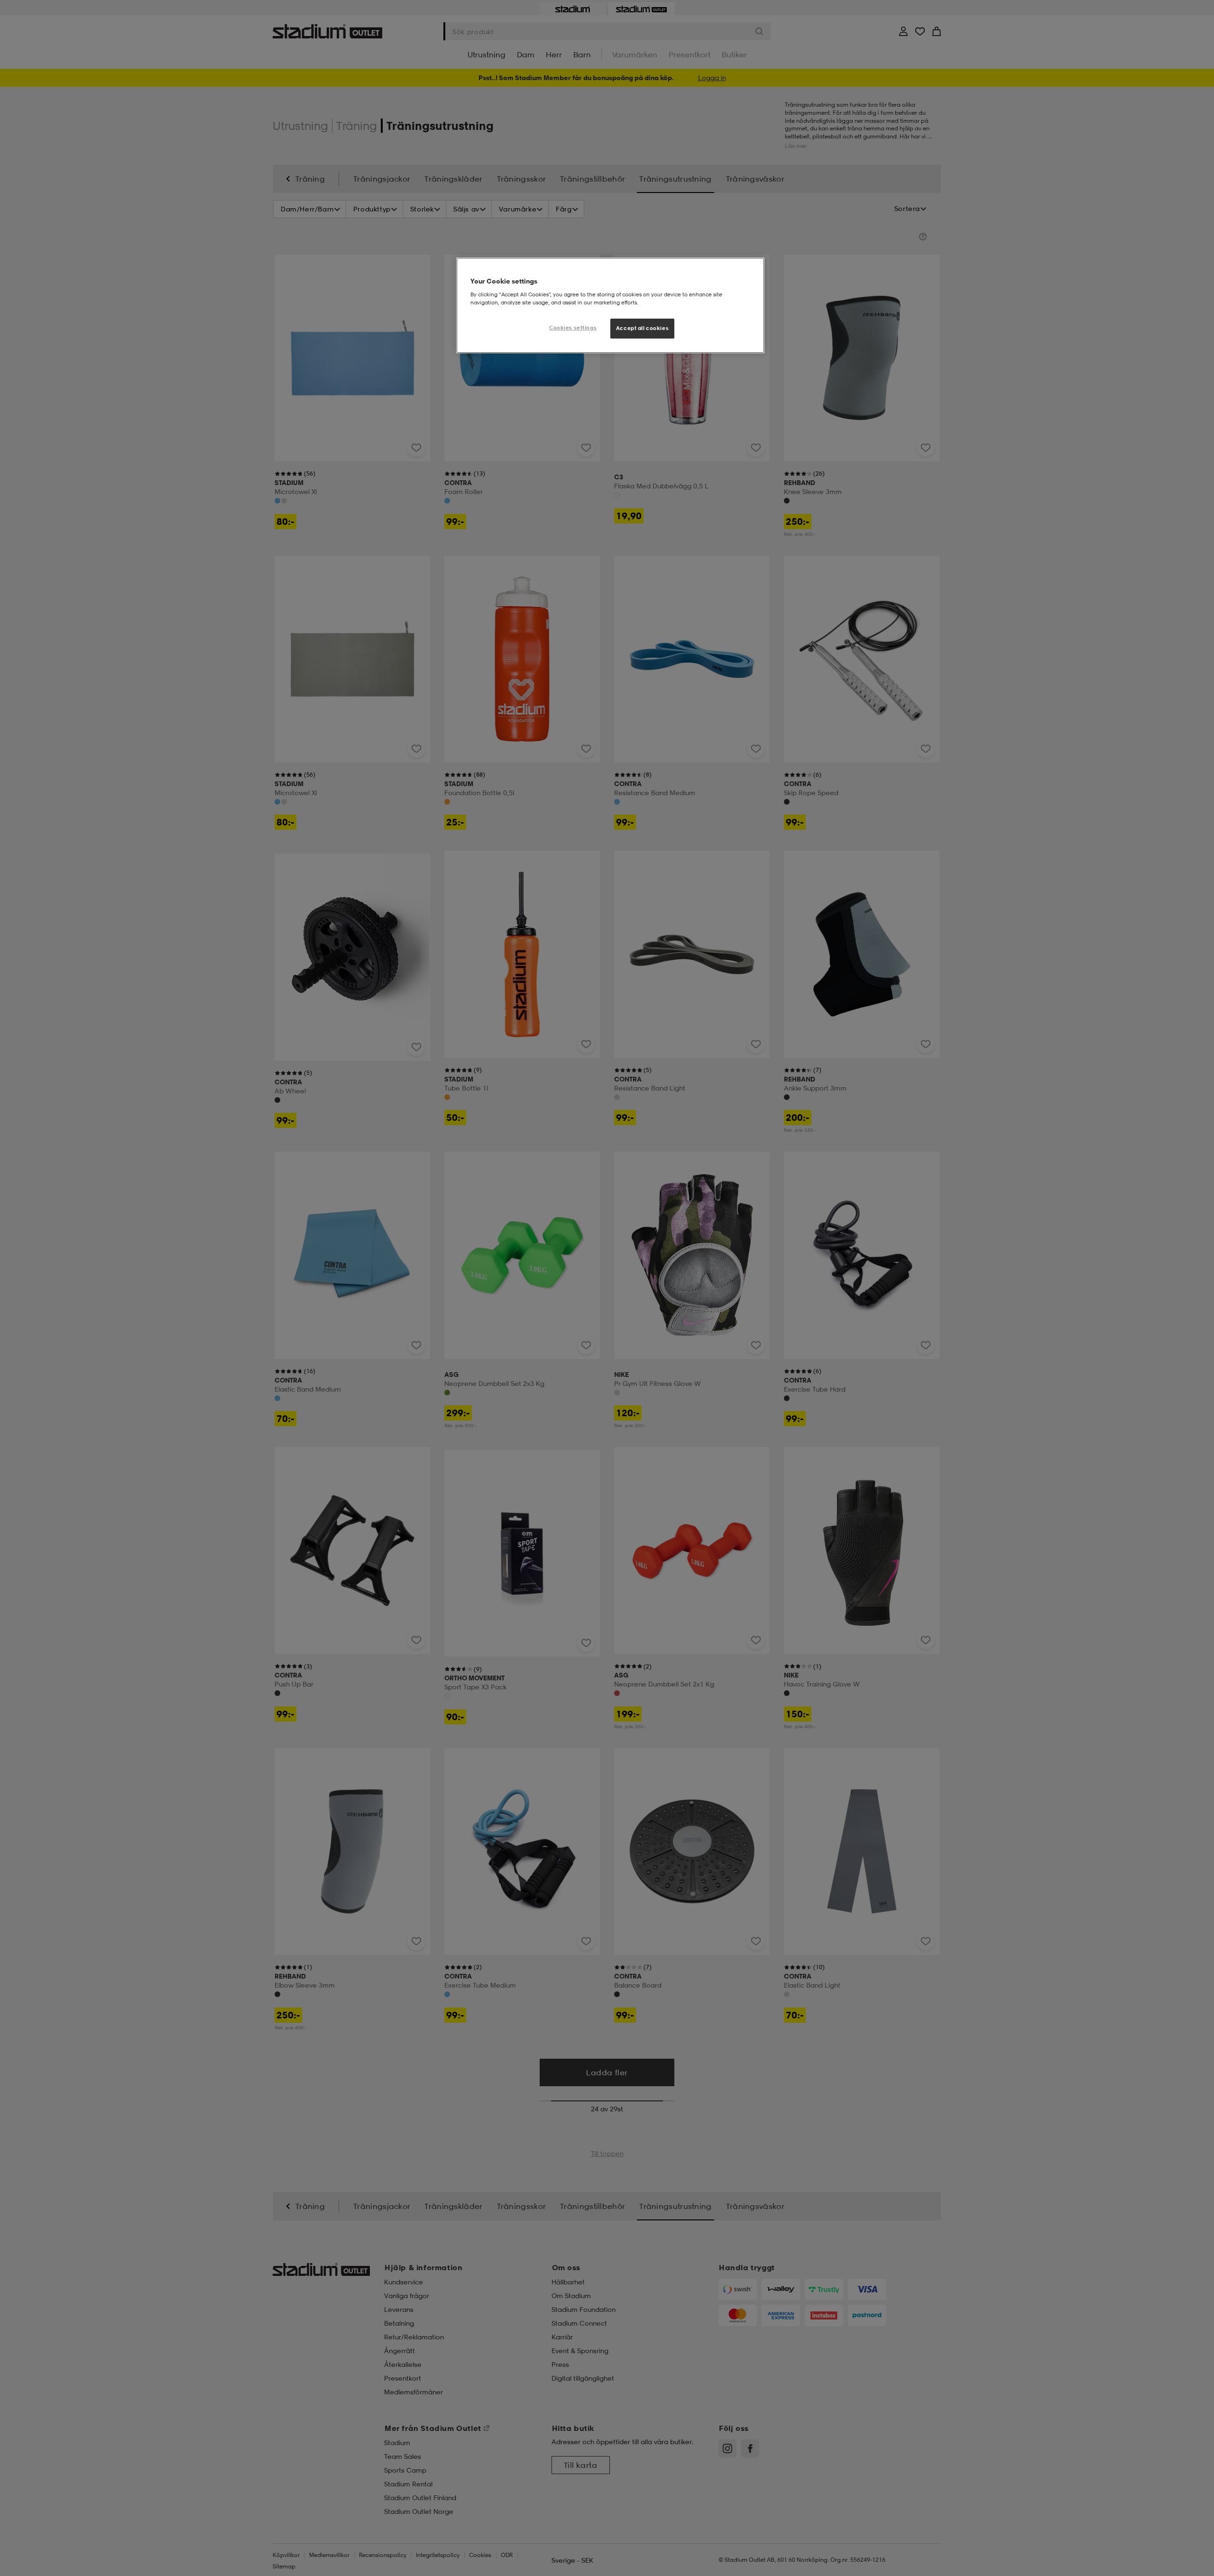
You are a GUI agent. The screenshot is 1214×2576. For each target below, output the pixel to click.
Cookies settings (573, 328)
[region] (610, 305)
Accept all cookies (642, 328)
